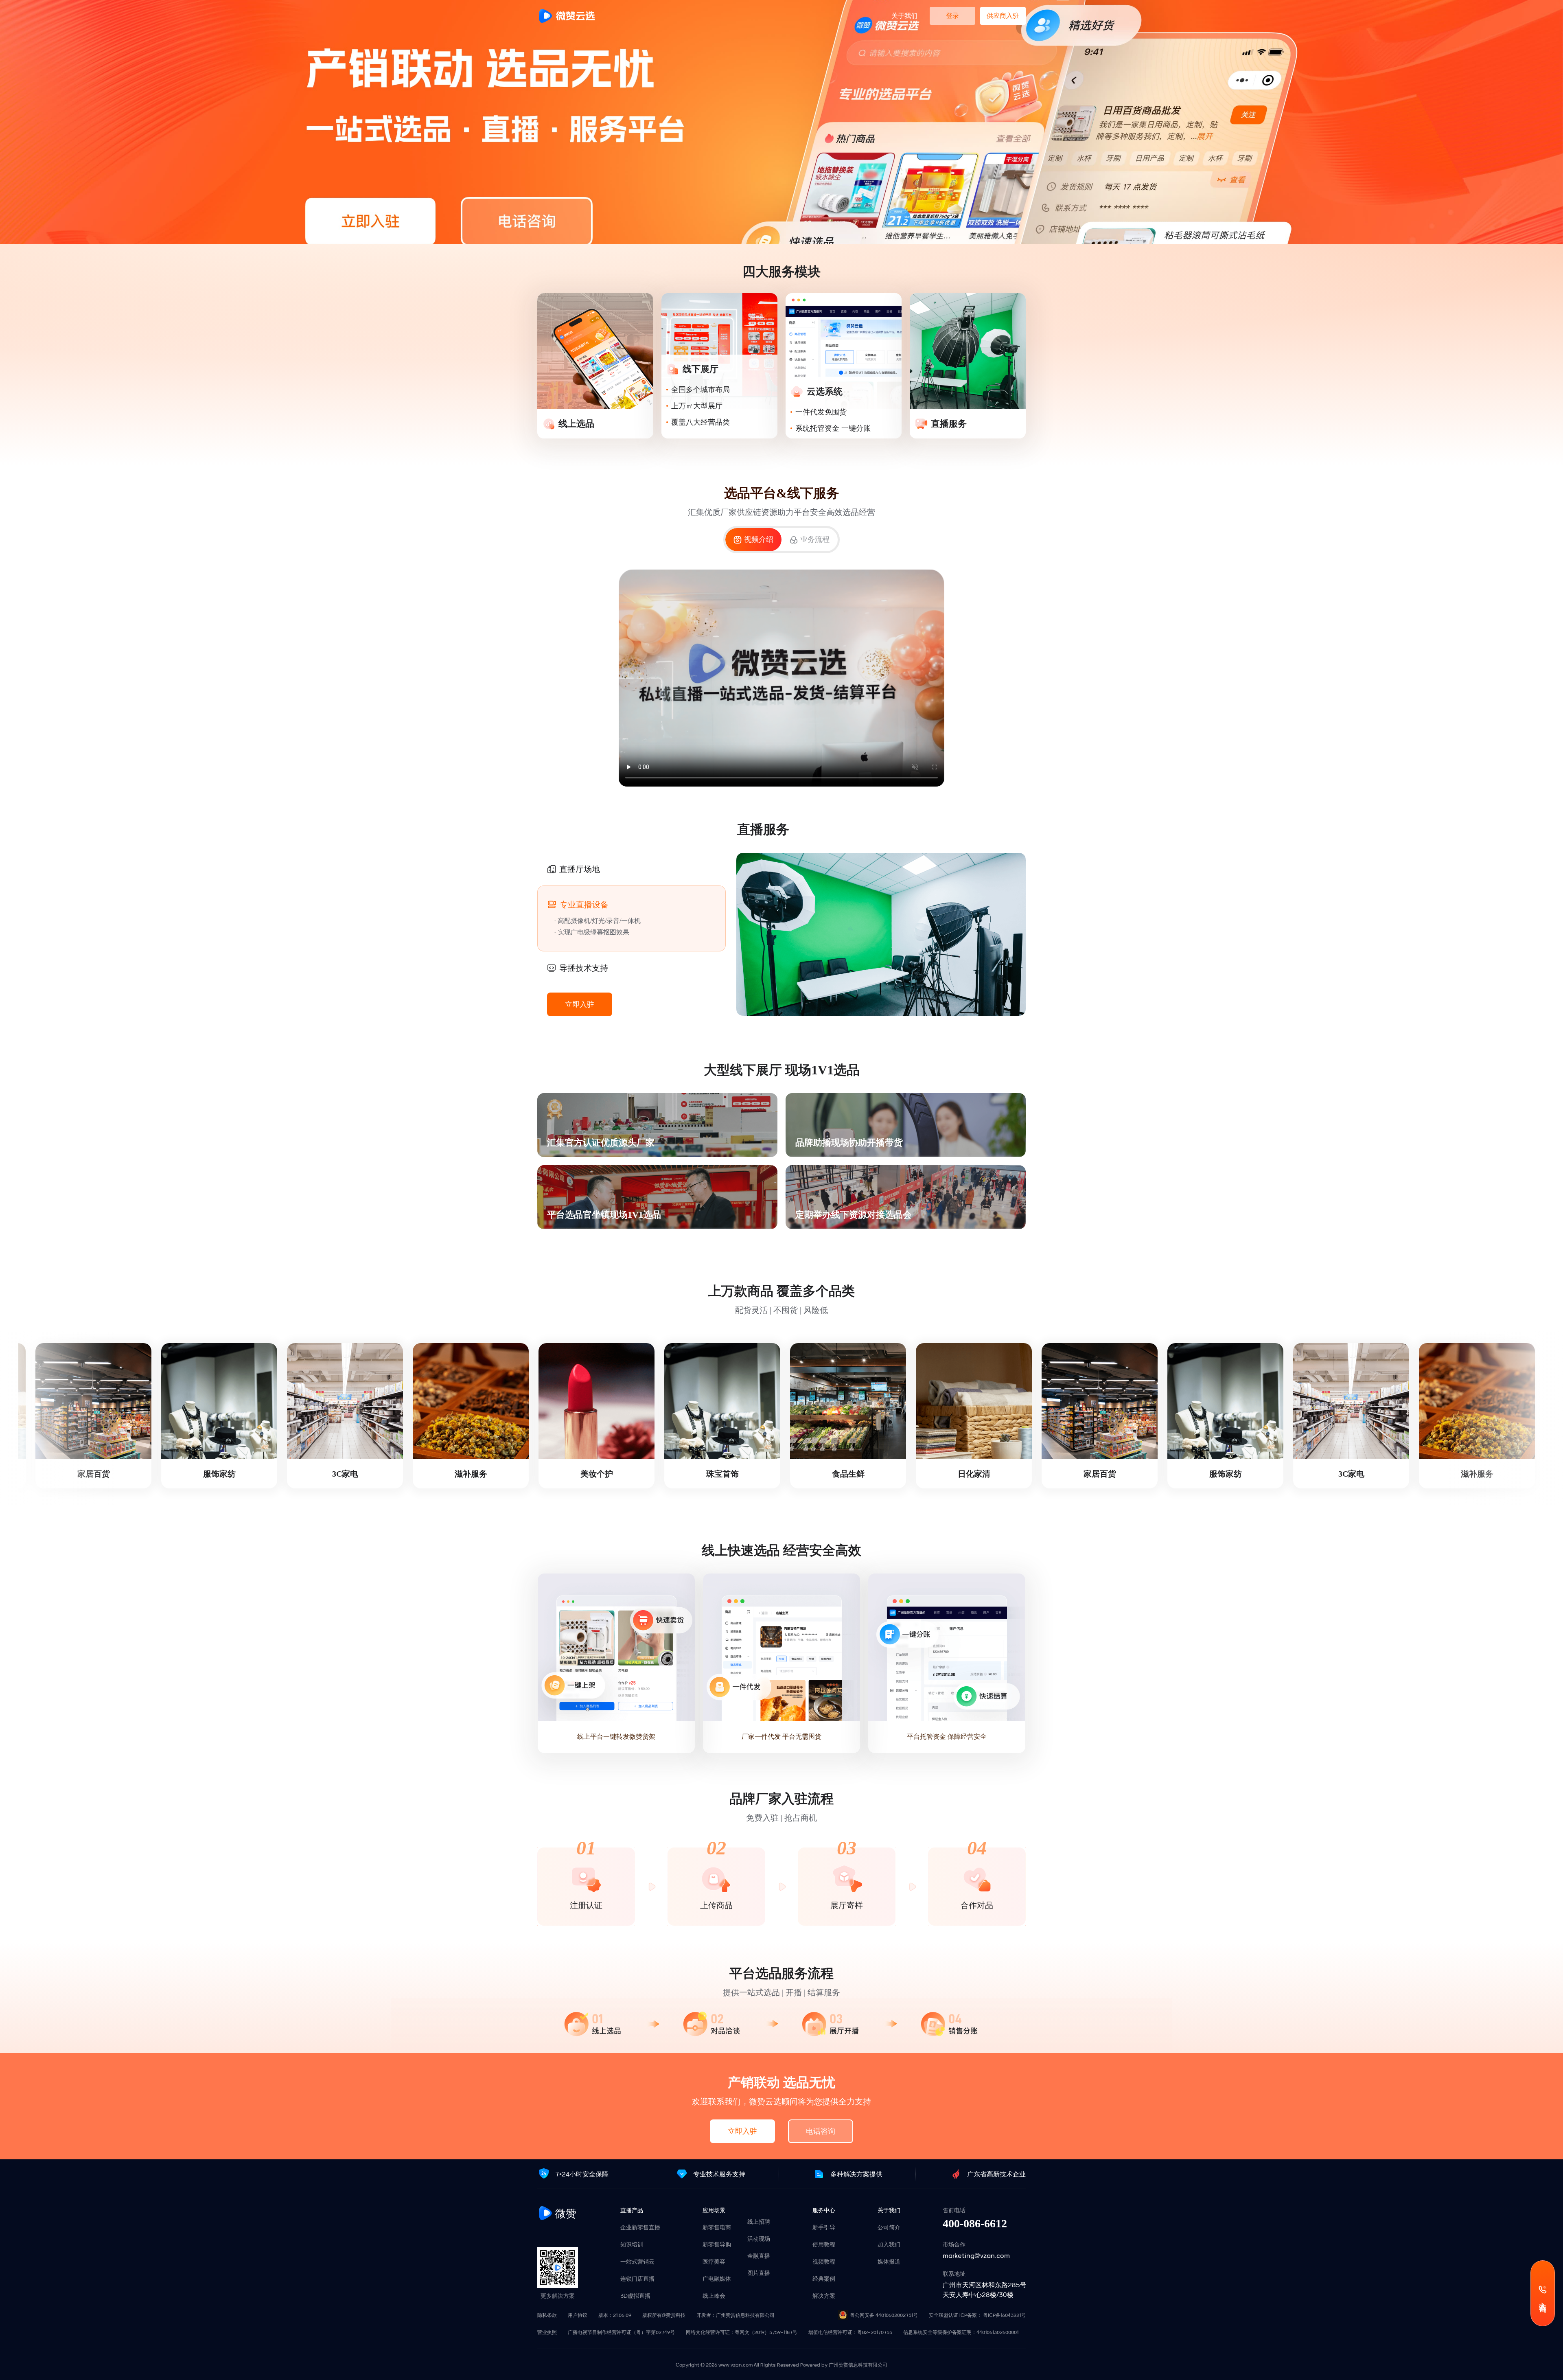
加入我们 (889, 2244)
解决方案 (824, 2296)
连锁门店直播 (637, 2279)
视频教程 (824, 2262)
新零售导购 (717, 2244)
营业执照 (547, 2332)
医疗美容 (714, 2262)
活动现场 (759, 2239)
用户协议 (578, 2315)
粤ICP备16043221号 (1004, 2315)
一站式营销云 (637, 2262)
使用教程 (824, 2244)
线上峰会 (714, 2296)
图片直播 (759, 2273)
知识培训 (632, 2244)
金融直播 (759, 2256)
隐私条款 (547, 2315)
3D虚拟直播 (635, 2296)
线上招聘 (759, 2222)
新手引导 (824, 2227)
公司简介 (889, 2227)
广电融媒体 (717, 2279)
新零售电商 (717, 2227)
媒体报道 (889, 2262)
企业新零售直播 (640, 2227)
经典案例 (824, 2279)
